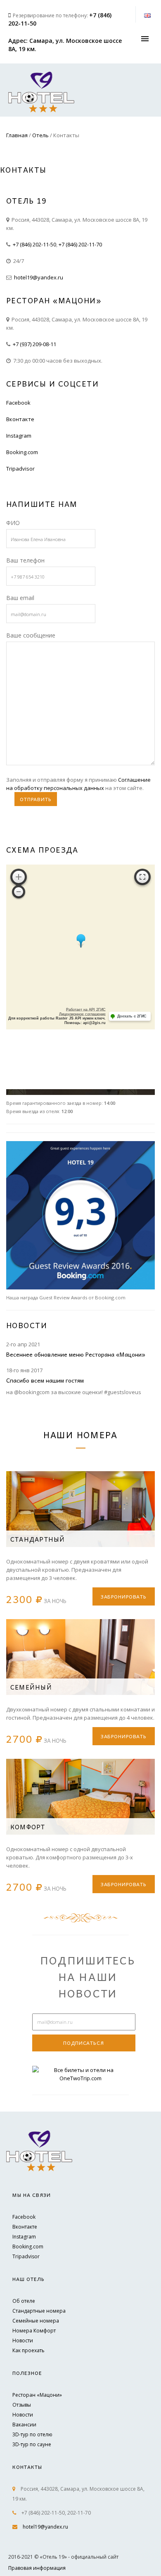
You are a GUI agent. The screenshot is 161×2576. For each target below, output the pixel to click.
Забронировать (124, 1596)
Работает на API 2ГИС (86, 1010)
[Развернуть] (142, 877)
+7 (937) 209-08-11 (34, 344)
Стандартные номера (39, 2311)
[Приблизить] (19, 877)
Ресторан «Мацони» (37, 2395)
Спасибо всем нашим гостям (45, 1380)
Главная (17, 135)
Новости (23, 2340)
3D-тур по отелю (32, 2434)
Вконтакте (20, 419)
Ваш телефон (25, 560)
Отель (40, 135)
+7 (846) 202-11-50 (34, 244)
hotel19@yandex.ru (39, 277)
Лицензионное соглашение (82, 1014)
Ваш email (20, 598)
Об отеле (24, 2301)
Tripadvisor (20, 469)
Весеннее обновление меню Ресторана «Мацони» (76, 1354)
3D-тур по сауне (32, 2444)
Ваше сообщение (31, 635)
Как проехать (28, 2350)
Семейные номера (36, 2321)
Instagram (19, 436)
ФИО (13, 523)
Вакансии (24, 2425)
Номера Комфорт (34, 2331)
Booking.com (22, 452)
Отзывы (22, 2405)
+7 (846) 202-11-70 (80, 244)
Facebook (18, 403)
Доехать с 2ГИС (132, 1016)
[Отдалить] (19, 892)
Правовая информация (37, 2568)
